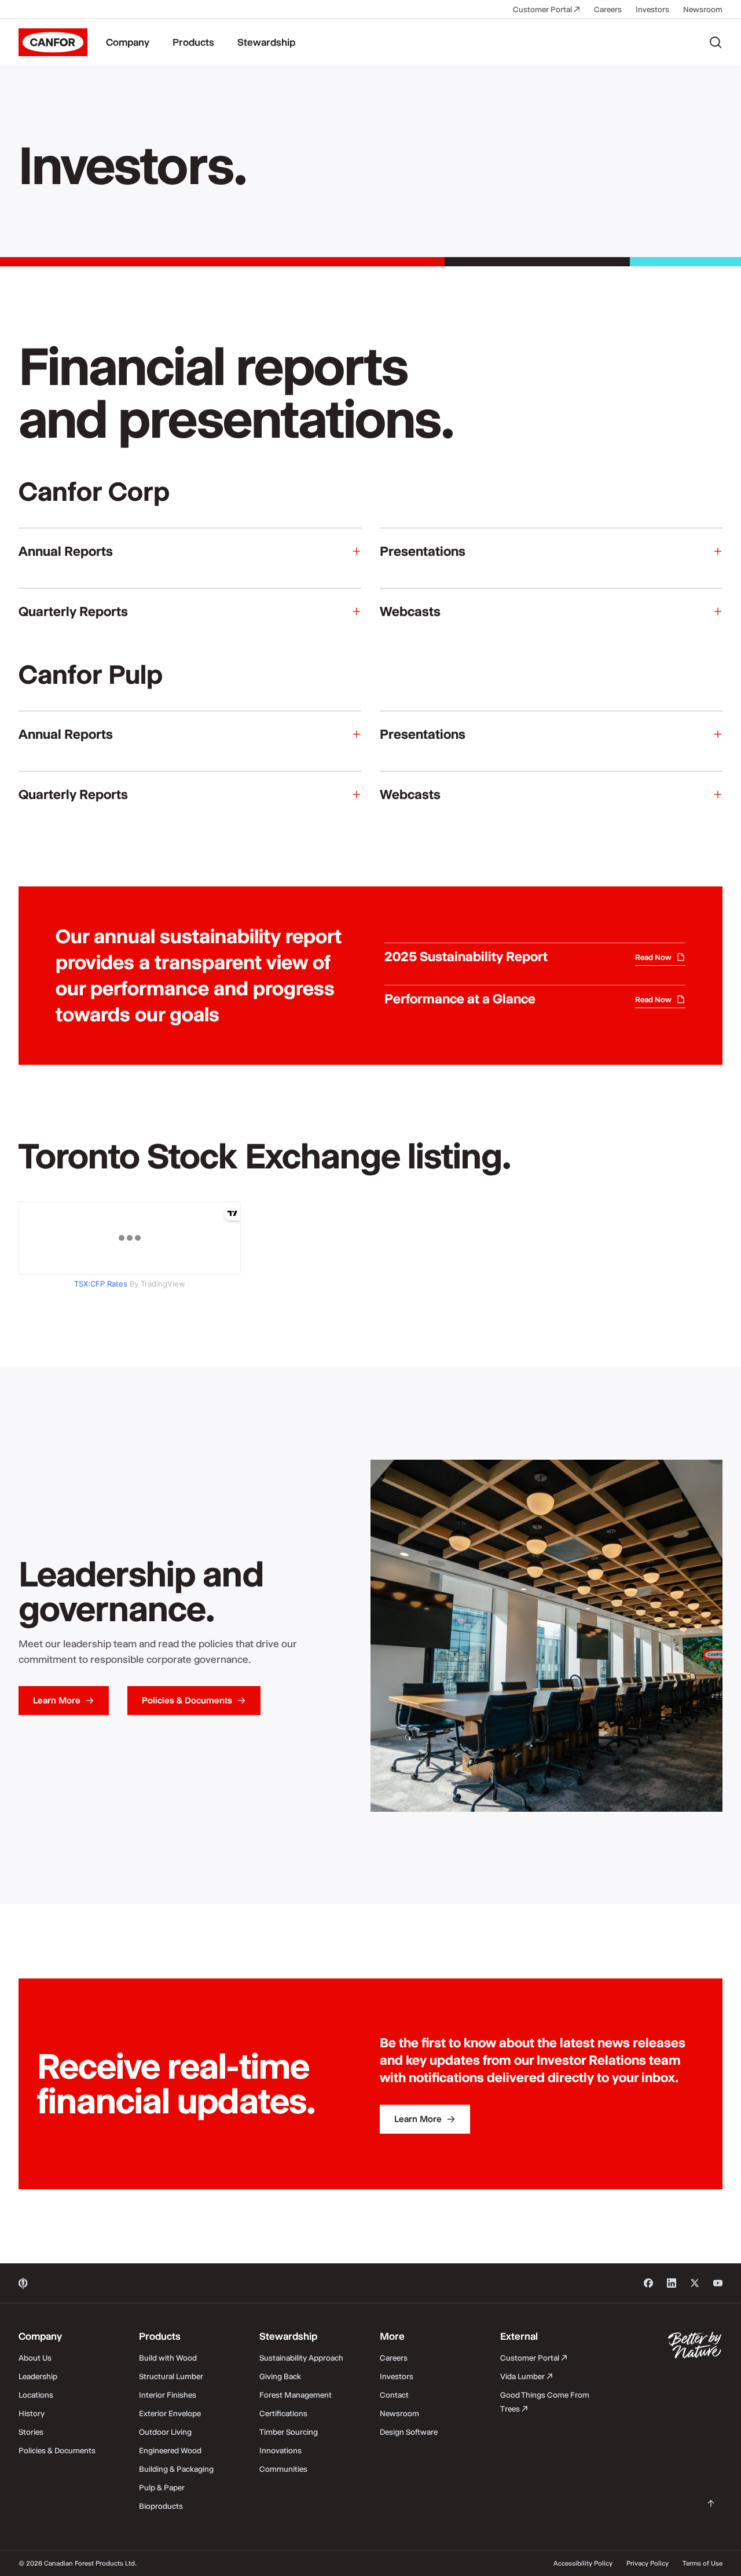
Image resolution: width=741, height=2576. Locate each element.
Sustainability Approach (301, 2358)
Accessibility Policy (583, 2563)
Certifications (283, 2413)
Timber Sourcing (289, 2432)
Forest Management (296, 2395)
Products (193, 42)
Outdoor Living (165, 2432)
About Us (35, 2358)
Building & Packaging (176, 2469)
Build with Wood (168, 2358)
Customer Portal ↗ (546, 9)
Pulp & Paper (162, 2487)
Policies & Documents (57, 2450)
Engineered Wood (170, 2450)
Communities (283, 2469)
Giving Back (280, 2376)
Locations (36, 2395)
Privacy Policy (648, 2563)
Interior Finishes (168, 2395)
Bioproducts (161, 2506)
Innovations (280, 2450)
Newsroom (703, 9)
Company (128, 42)
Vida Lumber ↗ (527, 2376)
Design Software (409, 2432)
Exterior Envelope (170, 2413)
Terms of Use (703, 2563)
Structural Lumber (171, 2376)
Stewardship (266, 42)
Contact (394, 2395)
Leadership (38, 2376)
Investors (652, 9)
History (32, 2413)
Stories (31, 2432)
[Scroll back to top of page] (711, 2504)
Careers (608, 9)
